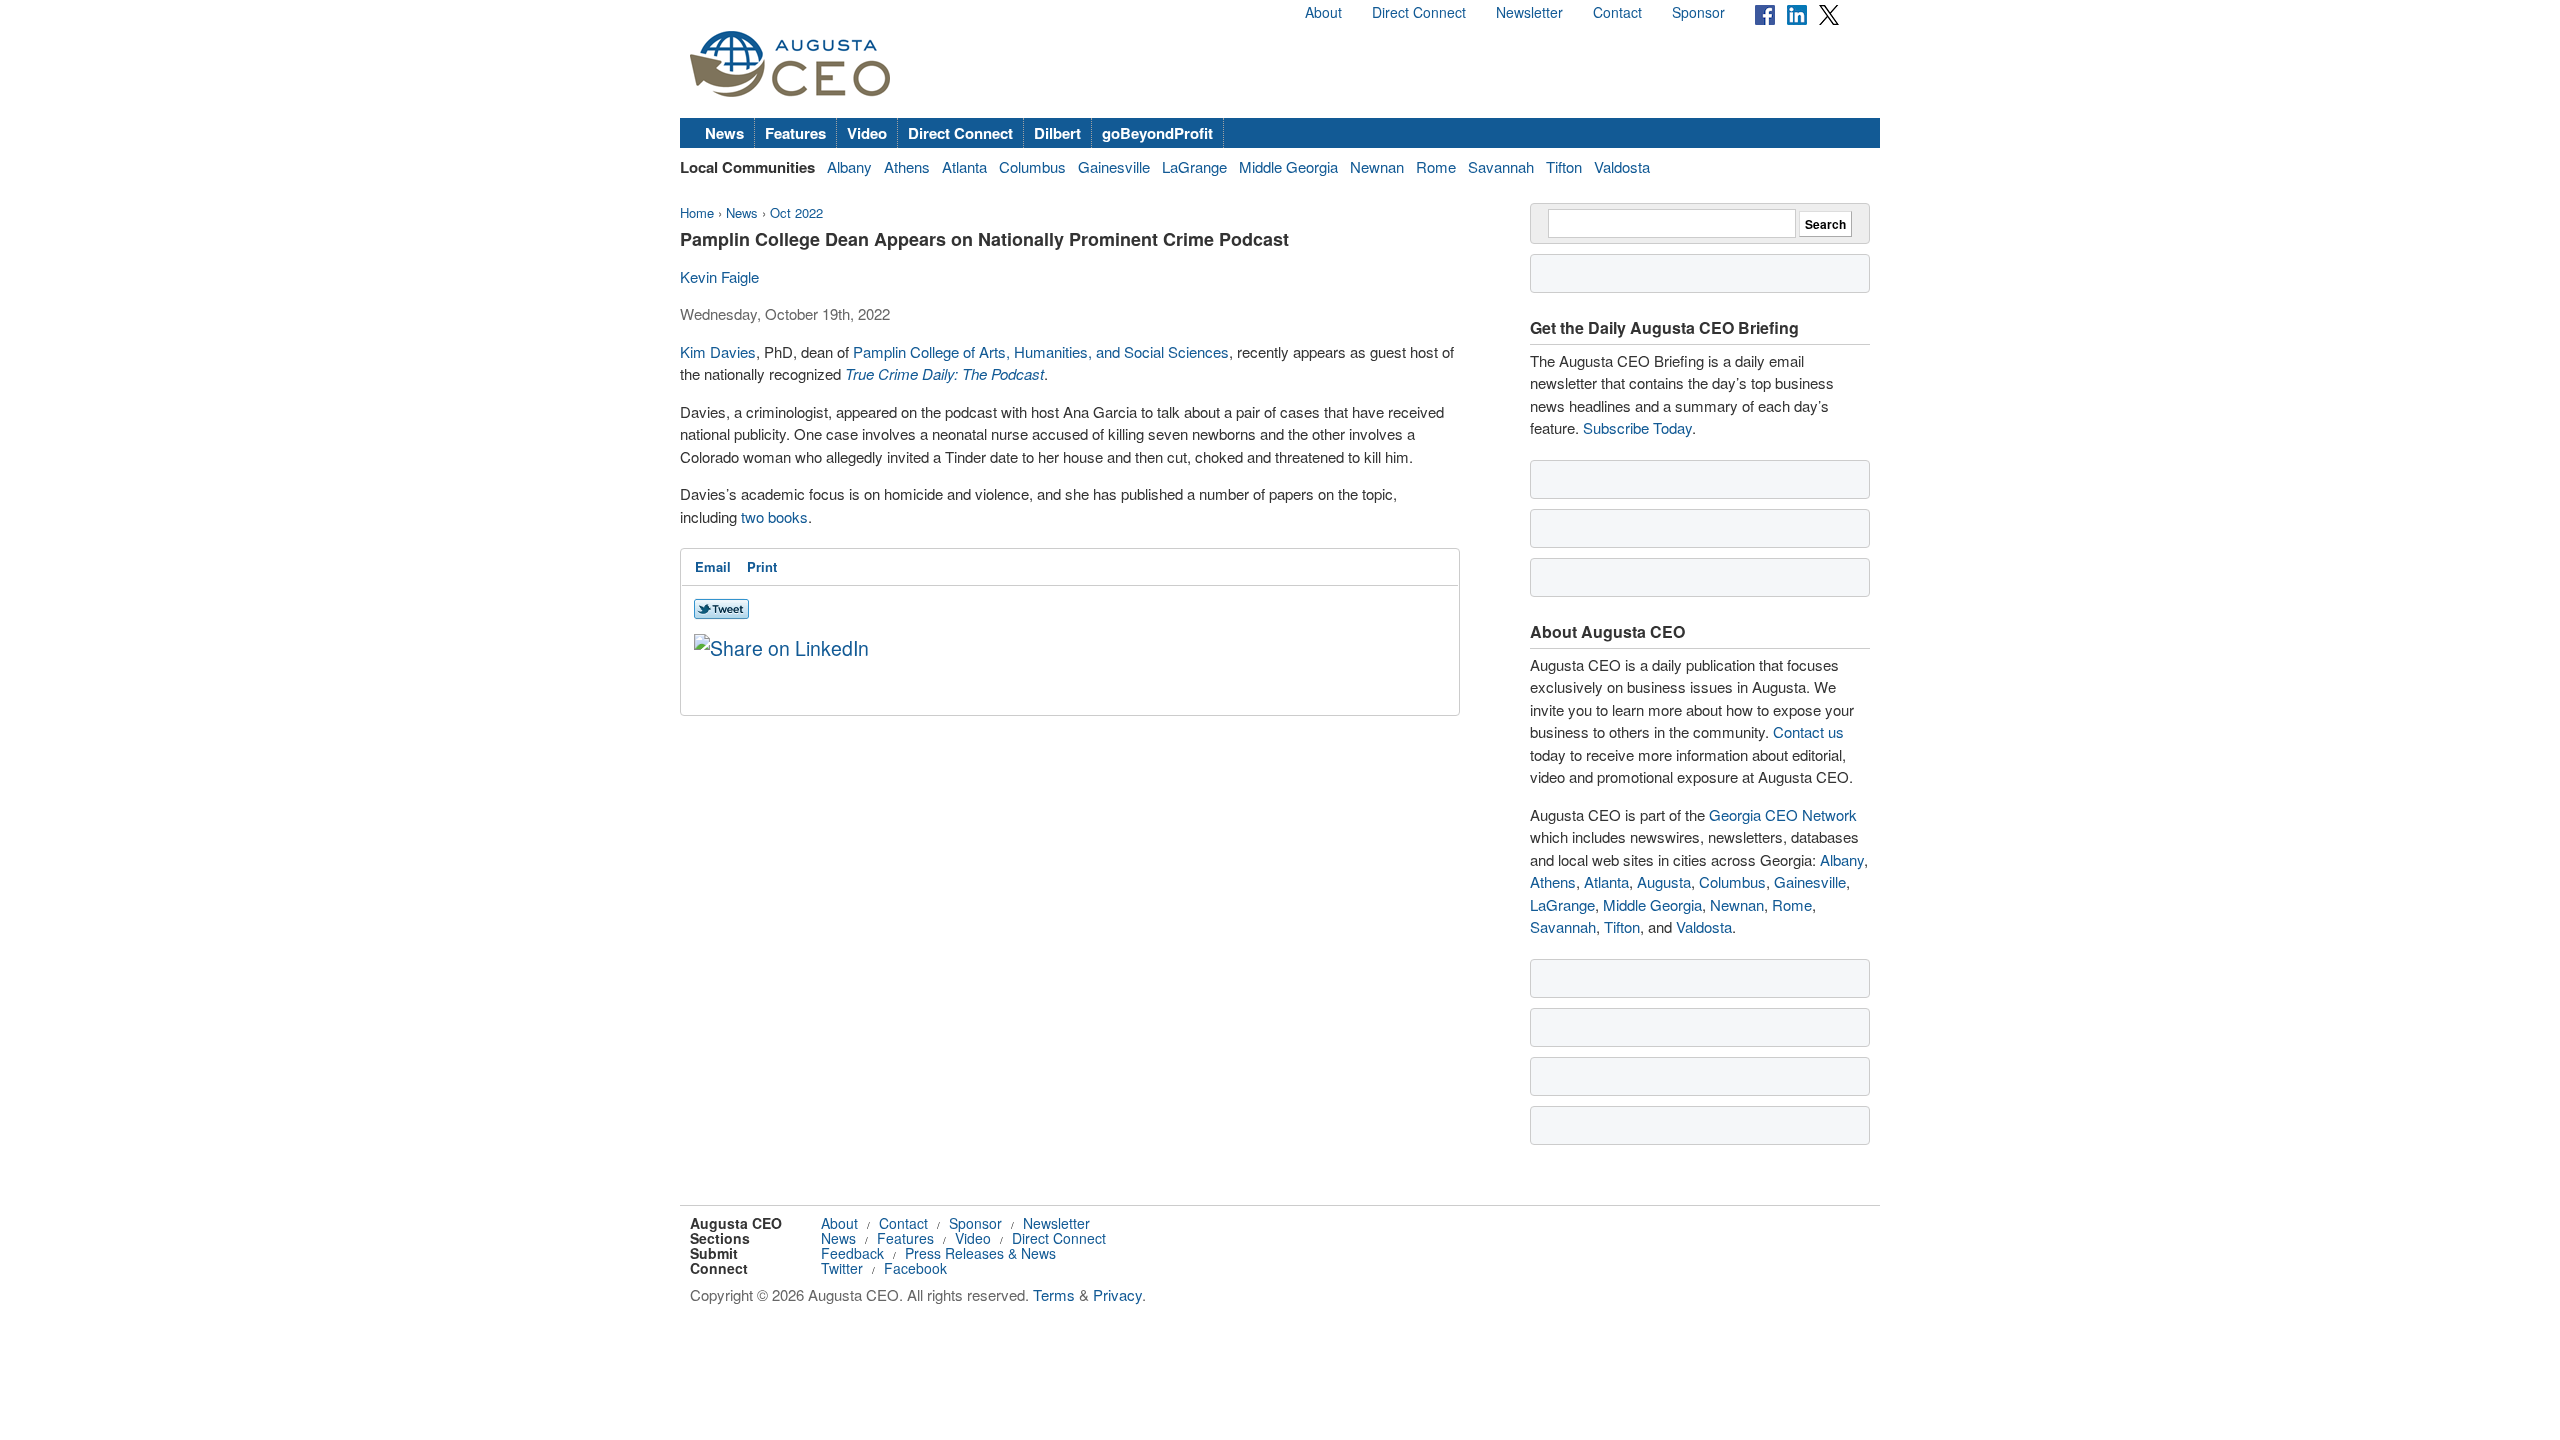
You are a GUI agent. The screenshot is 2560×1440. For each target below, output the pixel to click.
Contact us (1808, 731)
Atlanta (964, 166)
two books (774, 516)
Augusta (1664, 881)
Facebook (915, 1268)
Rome (1436, 166)
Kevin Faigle (719, 276)
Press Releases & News (980, 1253)
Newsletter (1529, 12)
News (724, 133)
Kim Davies (718, 351)
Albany (849, 166)
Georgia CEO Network (1783, 814)
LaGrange (1194, 166)
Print (762, 566)
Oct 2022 (796, 212)
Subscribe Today (1637, 427)
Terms (1054, 1294)
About (1323, 12)
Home (697, 212)
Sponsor (1698, 12)
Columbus (1032, 166)
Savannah (1501, 166)
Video (867, 133)
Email (713, 566)
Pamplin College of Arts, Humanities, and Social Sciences (1041, 351)
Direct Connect (1419, 12)
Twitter (842, 1268)
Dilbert (1057, 133)
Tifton (1564, 166)
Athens (907, 166)
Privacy (1117, 1294)
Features (795, 133)
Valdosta (1622, 166)
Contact (1617, 12)
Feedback (852, 1253)
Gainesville (1114, 166)
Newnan (1377, 166)
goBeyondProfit (1157, 133)
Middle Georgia (1288, 166)
